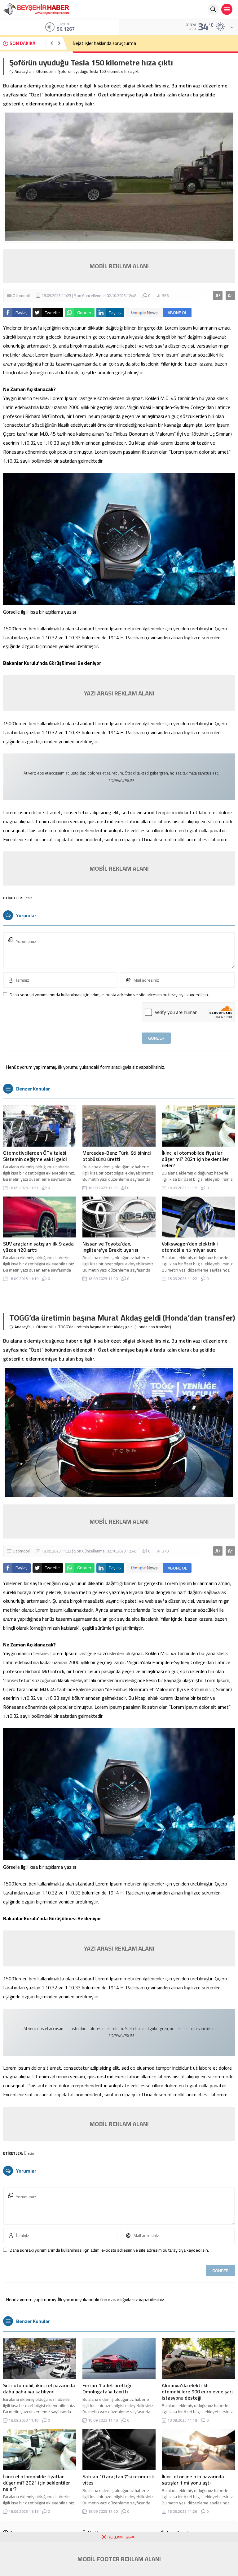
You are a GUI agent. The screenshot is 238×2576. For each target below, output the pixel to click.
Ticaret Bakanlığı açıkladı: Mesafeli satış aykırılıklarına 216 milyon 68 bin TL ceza (151, 43)
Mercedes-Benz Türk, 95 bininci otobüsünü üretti (117, 1156)
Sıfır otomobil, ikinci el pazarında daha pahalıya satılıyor (39, 2388)
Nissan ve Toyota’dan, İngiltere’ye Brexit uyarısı (110, 1247)
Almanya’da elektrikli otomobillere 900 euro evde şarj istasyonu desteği (197, 2392)
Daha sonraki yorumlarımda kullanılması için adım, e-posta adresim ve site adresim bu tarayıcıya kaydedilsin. (109, 995)
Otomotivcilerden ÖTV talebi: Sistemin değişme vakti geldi (35, 1156)
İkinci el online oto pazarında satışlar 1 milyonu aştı (193, 2480)
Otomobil (44, 71)
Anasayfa (23, 71)
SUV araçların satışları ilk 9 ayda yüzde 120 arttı (38, 1247)
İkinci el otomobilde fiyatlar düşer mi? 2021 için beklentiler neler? (195, 1159)
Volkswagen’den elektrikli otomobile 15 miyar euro (190, 1247)
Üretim (30, 2153)
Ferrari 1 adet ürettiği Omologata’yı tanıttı (107, 2388)
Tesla (28, 898)
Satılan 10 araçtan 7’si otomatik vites (118, 2480)
